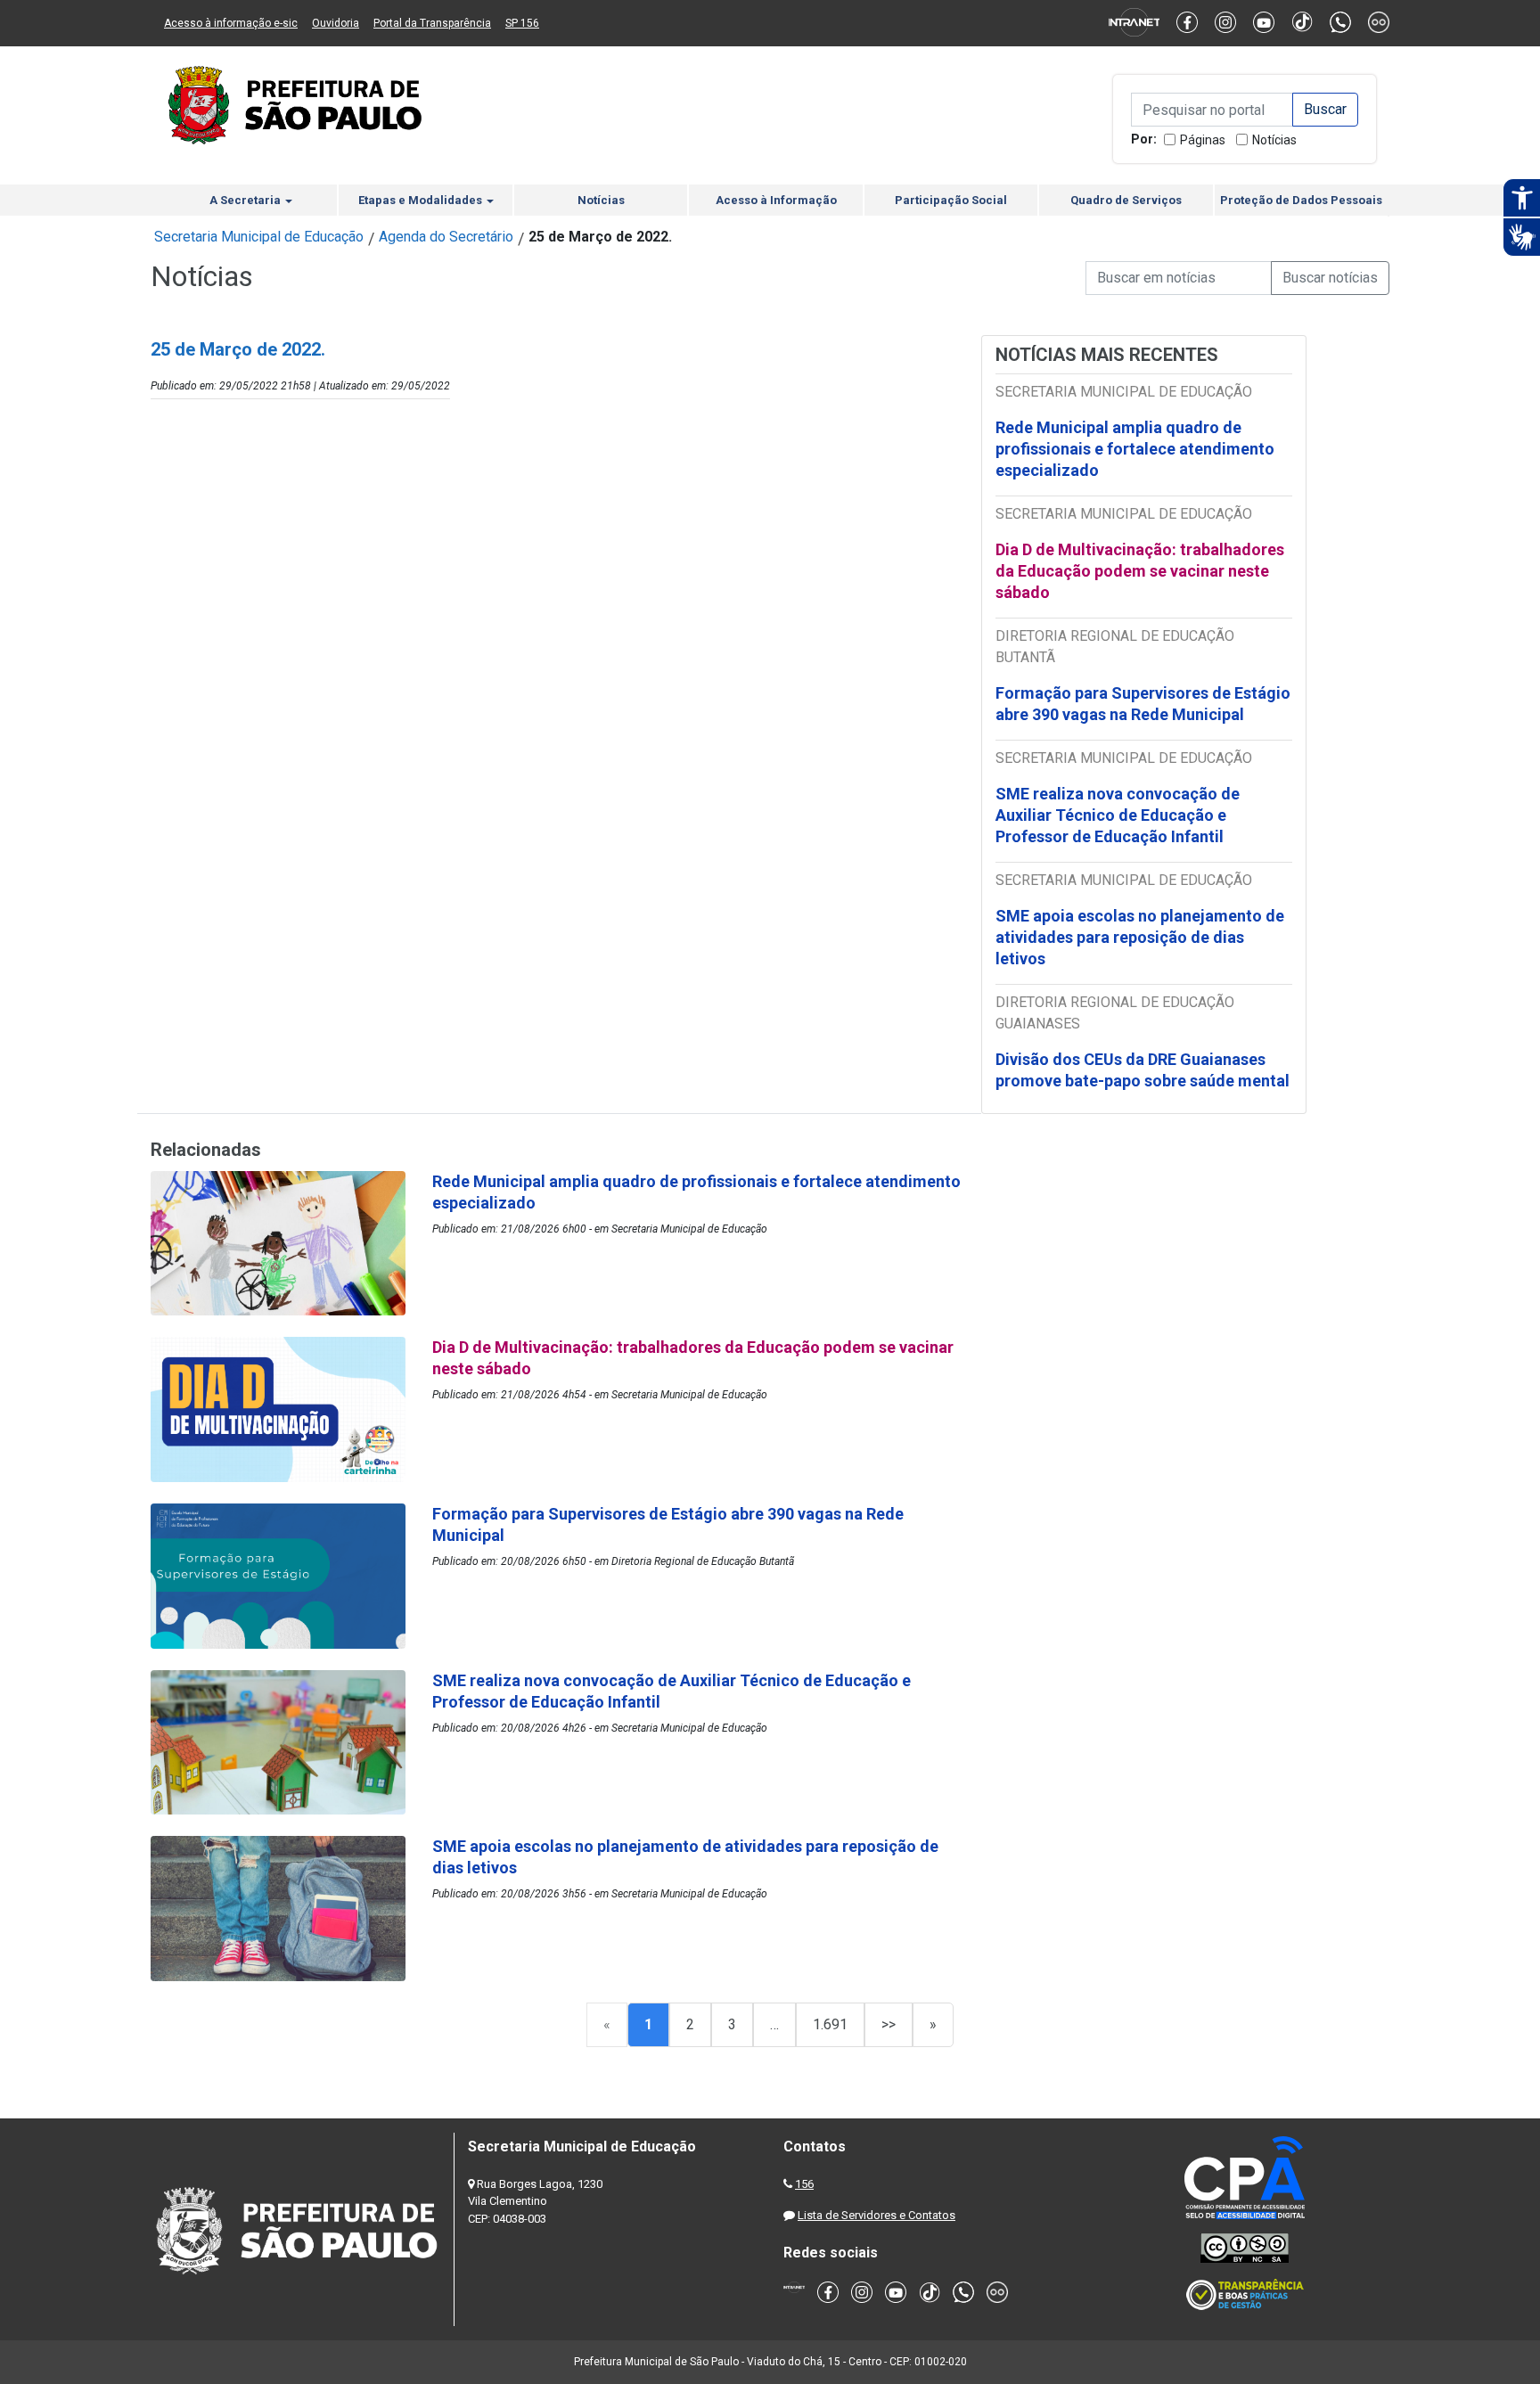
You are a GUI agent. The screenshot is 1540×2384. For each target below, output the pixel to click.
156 (804, 2184)
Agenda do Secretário (446, 237)
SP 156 (522, 23)
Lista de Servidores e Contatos (876, 2215)
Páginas (1203, 140)
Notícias (1274, 140)
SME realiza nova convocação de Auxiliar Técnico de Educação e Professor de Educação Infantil (1118, 815)
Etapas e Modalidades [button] (422, 200)
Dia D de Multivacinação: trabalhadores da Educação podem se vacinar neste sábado (1140, 571)
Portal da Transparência (432, 23)
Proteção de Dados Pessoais (1301, 200)
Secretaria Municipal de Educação (259, 237)
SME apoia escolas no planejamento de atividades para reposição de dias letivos (1140, 937)
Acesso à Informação (776, 200)
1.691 (830, 2024)
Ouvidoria (336, 23)
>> (889, 2024)
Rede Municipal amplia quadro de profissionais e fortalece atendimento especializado (1135, 449)
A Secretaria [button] (246, 200)
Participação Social (951, 200)
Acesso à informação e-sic (231, 23)
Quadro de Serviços (1126, 200)
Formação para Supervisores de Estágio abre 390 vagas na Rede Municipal (1143, 704)
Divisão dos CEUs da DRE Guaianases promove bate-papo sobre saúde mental (1143, 1070)
